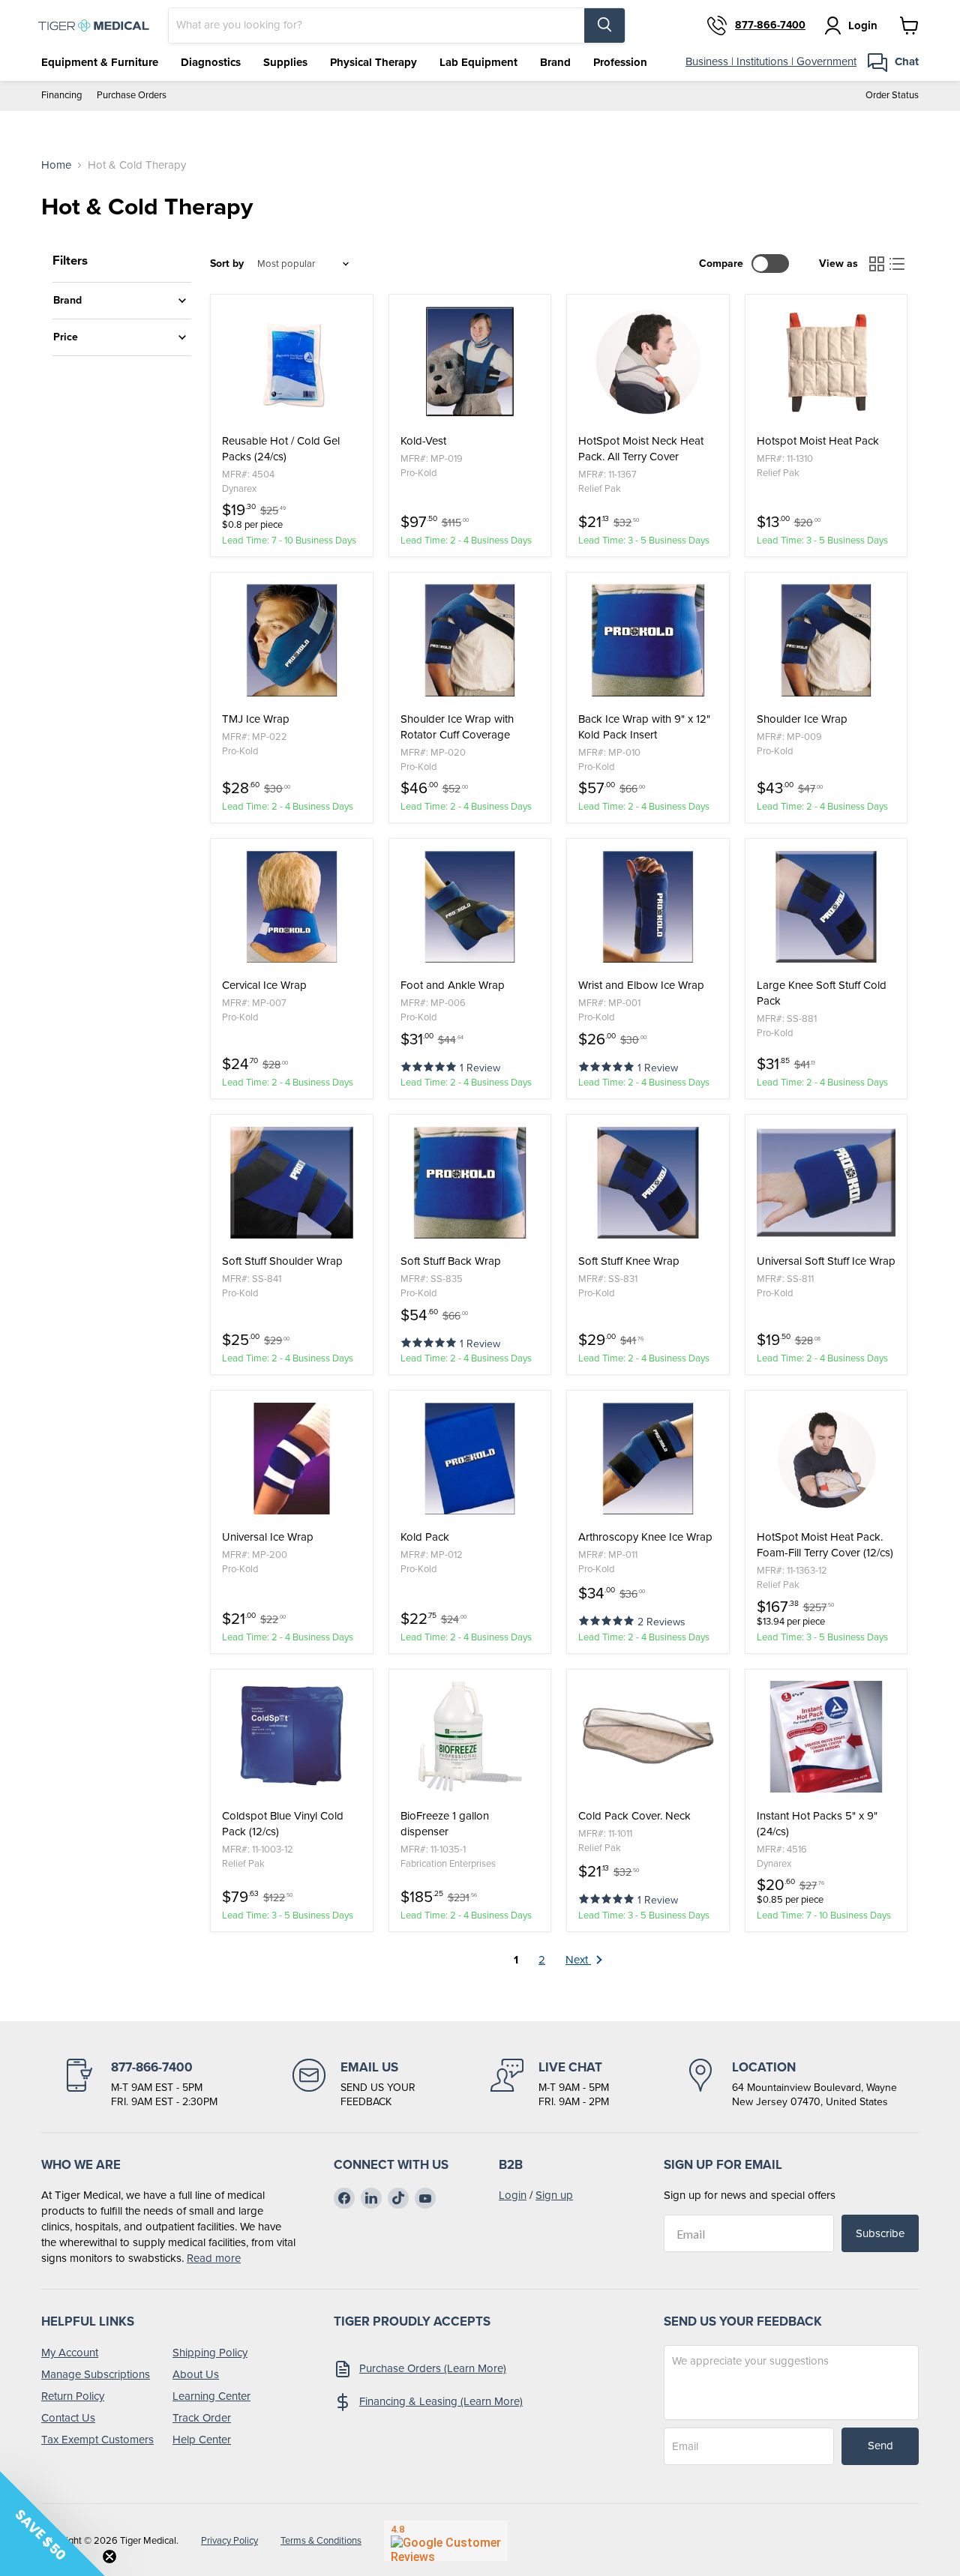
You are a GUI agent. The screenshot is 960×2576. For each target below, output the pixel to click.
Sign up (554, 2195)
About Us (196, 2374)
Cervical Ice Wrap (264, 985)
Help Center (202, 2440)
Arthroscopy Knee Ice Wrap (645, 1537)
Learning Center (211, 2396)
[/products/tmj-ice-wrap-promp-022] (292, 640)
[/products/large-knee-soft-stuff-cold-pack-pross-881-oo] (826, 906)
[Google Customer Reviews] (446, 2541)
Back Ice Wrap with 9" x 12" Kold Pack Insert (644, 727)
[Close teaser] (109, 2557)
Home (56, 165)
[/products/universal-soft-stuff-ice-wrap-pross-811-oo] (826, 1182)
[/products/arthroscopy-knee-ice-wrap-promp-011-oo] (648, 1458)
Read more (214, 2258)
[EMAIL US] (354, 2084)
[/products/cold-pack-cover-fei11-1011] (648, 1737)
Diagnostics (211, 62)
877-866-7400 (770, 25)
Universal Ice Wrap (268, 1537)
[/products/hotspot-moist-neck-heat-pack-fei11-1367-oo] (648, 362)
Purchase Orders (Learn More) (433, 2368)
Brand (555, 62)
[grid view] (877, 264)
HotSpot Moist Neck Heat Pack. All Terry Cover (641, 449)
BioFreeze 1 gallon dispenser (445, 1824)
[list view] (898, 264)
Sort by (227, 264)
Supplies (285, 62)
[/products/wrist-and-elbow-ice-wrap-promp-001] (648, 906)
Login (513, 2195)
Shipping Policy (210, 2353)
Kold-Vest (423, 441)
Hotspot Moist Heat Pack (818, 441)
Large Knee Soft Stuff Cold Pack (822, 993)
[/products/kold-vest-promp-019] (470, 362)
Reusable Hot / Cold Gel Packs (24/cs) (281, 449)
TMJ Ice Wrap (256, 719)
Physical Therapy (373, 62)
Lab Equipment (478, 62)
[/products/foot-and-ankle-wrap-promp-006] (470, 906)
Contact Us (68, 2418)
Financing (61, 96)
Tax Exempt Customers (97, 2440)
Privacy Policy (229, 2540)
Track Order (202, 2418)
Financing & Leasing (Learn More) (441, 2401)
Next (578, 1960)
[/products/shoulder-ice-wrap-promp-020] (470, 640)
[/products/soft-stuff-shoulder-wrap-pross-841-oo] (292, 1182)
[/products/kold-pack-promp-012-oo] (470, 1458)
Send (880, 2446)
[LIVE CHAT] (550, 2084)
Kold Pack (425, 1537)
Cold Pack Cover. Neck (634, 1816)
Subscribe (880, 2233)
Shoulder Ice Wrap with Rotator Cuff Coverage (457, 727)
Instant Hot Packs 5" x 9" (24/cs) (817, 1824)
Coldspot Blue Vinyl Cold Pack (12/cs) (283, 1824)
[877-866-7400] (140, 2084)
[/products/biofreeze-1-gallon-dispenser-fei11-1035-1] (470, 1737)
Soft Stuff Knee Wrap (629, 1261)
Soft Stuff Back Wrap (451, 1261)
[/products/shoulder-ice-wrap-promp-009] (826, 640)
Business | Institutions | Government (771, 61)
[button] (430, 1066)
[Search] (604, 25)
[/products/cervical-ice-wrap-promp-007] (292, 906)
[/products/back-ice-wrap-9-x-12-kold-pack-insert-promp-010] (648, 640)
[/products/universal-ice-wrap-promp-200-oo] (292, 1458)
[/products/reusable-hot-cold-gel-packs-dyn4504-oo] (292, 362)
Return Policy (73, 2396)
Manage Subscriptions (96, 2374)
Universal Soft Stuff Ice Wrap (826, 1261)
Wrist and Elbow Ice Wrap (641, 985)
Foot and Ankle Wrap (453, 985)
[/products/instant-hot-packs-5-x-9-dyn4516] (826, 1737)
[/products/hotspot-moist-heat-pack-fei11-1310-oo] (826, 362)
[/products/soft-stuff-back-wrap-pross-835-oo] (470, 1182)
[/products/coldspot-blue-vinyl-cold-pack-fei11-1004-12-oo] (292, 1737)
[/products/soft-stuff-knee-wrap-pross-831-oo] (648, 1182)
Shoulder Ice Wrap (802, 719)
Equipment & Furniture (100, 62)
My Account (70, 2353)
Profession (620, 62)
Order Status (892, 96)
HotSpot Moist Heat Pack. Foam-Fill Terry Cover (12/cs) (825, 1545)
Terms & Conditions (321, 2540)
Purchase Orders (132, 96)
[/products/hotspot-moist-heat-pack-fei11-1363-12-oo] (826, 1458)
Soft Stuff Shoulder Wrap (282, 1261)
